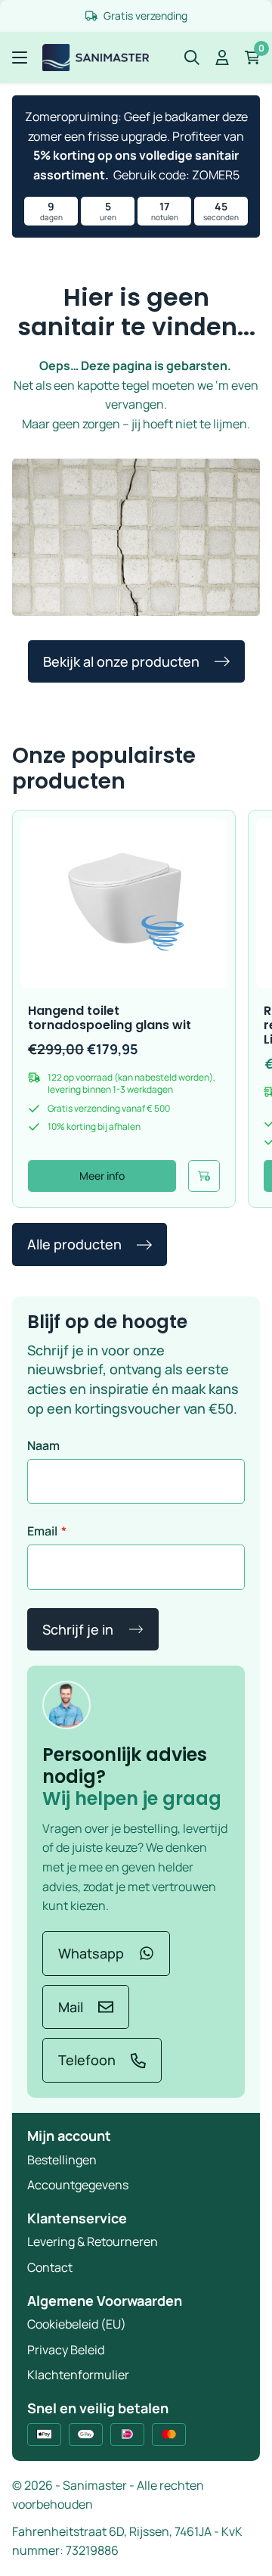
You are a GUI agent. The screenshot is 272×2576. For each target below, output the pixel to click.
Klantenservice (77, 2218)
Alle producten (74, 1244)
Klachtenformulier (78, 2375)
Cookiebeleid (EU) (77, 2324)
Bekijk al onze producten (121, 661)
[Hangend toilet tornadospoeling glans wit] (124, 903)
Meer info (102, 1176)
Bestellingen (62, 2160)
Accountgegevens (78, 2185)
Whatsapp (91, 1953)
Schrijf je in (78, 1629)
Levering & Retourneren (93, 2242)
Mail (71, 2007)
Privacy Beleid (66, 2350)
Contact (50, 2267)
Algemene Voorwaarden (105, 2301)
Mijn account (69, 2136)
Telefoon (87, 2060)
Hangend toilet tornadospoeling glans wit (110, 1018)
